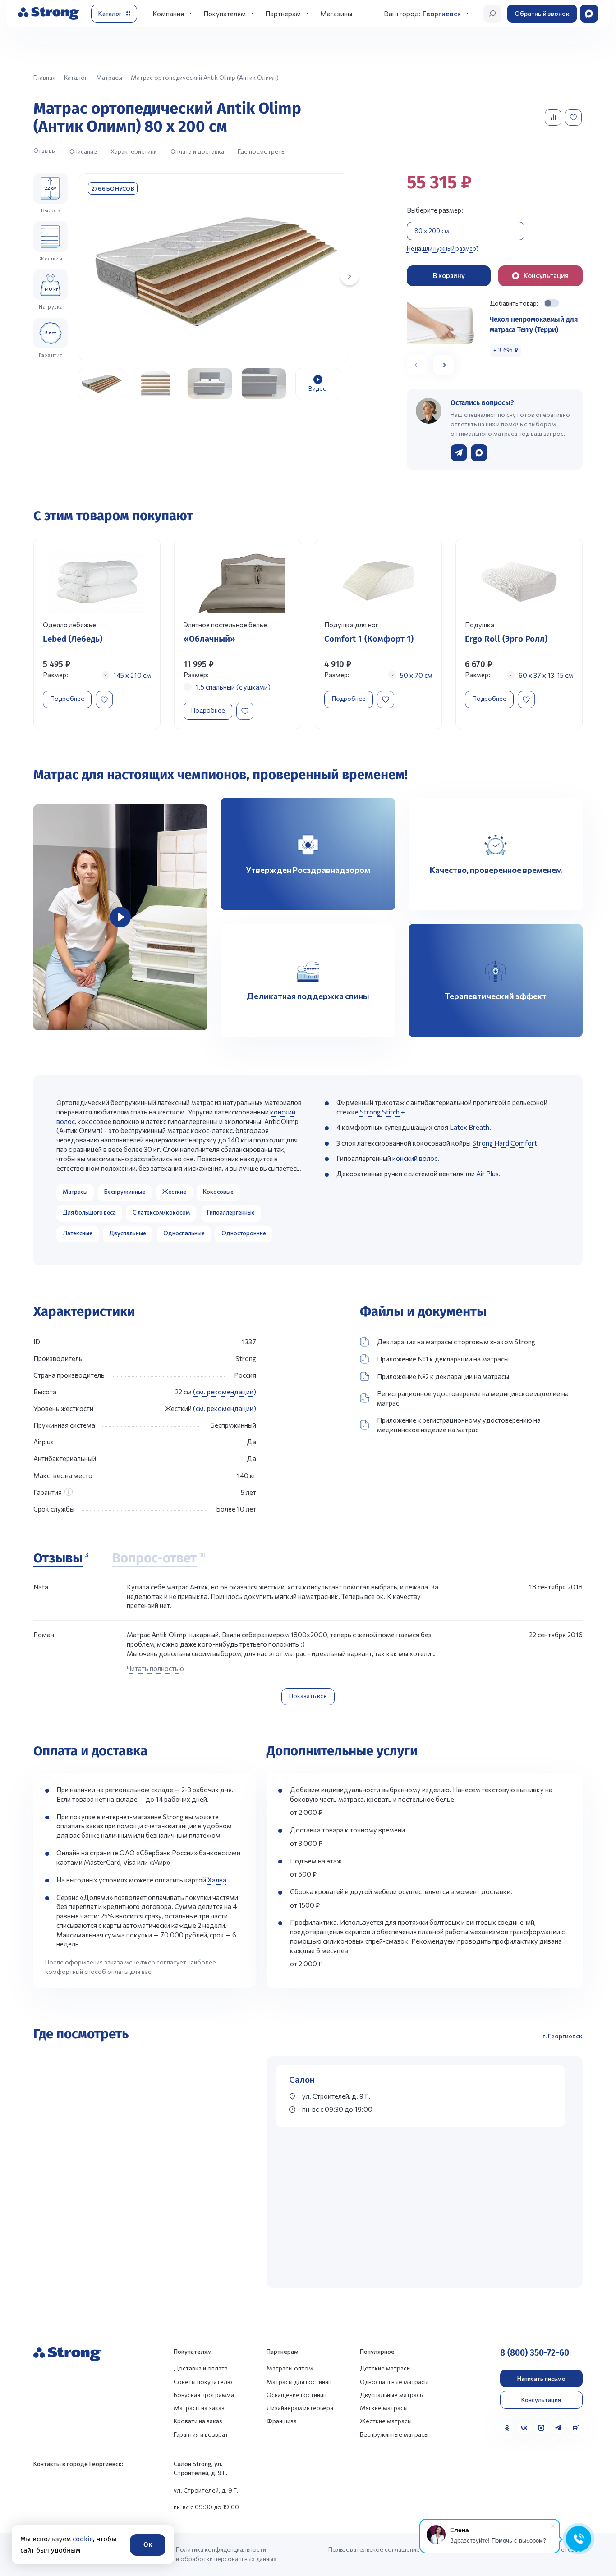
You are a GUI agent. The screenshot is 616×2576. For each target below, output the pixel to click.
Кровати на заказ (198, 2421)
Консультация (541, 2400)
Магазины (336, 13)
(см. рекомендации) (225, 1392)
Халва (217, 1880)
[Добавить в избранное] (574, 117)
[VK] (524, 2428)
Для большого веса (89, 1212)
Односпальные (184, 1233)
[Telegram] (559, 2428)
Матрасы (75, 1192)
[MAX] (541, 2428)
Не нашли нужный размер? (443, 248)
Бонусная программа (204, 2395)
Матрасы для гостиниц (299, 2382)
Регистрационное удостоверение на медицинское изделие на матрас (473, 1398)
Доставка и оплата (201, 2368)
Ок (148, 2544)
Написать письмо (541, 2378)
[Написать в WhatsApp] (479, 453)
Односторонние (244, 1233)
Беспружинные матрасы (394, 2434)
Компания (168, 13)
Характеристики (134, 151)
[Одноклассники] (507, 2428)
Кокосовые (218, 1192)
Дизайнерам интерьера (300, 2408)
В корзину (449, 275)
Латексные (78, 1233)
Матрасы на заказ (199, 2408)
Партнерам (283, 13)
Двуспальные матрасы (392, 2395)
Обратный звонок (542, 13)
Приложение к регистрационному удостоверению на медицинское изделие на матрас (459, 1425)
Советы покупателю (203, 2382)
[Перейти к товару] (97, 634)
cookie (82, 2539)
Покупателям (225, 13)
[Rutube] (576, 2428)
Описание (83, 151)
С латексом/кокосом (161, 1212)
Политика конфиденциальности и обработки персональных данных (226, 2554)
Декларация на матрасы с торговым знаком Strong (456, 1342)
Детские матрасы (385, 2368)
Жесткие (174, 1192)
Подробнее (67, 698)
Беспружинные (125, 1192)
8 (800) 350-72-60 (535, 2353)
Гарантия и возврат (201, 2434)
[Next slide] (349, 276)
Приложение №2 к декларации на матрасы (443, 1376)
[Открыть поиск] (492, 14)
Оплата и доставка (197, 151)
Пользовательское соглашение (374, 2549)
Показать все (308, 1696)
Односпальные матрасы (394, 2382)
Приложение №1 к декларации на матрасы (443, 1359)
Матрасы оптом (290, 2368)
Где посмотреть (261, 151)
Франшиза (282, 2421)
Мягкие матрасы (384, 2408)
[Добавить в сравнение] (554, 117)
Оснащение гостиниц (297, 2395)
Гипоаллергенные (231, 1212)
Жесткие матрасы (386, 2421)
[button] (443, 365)
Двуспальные (128, 1233)
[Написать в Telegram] (459, 453)
